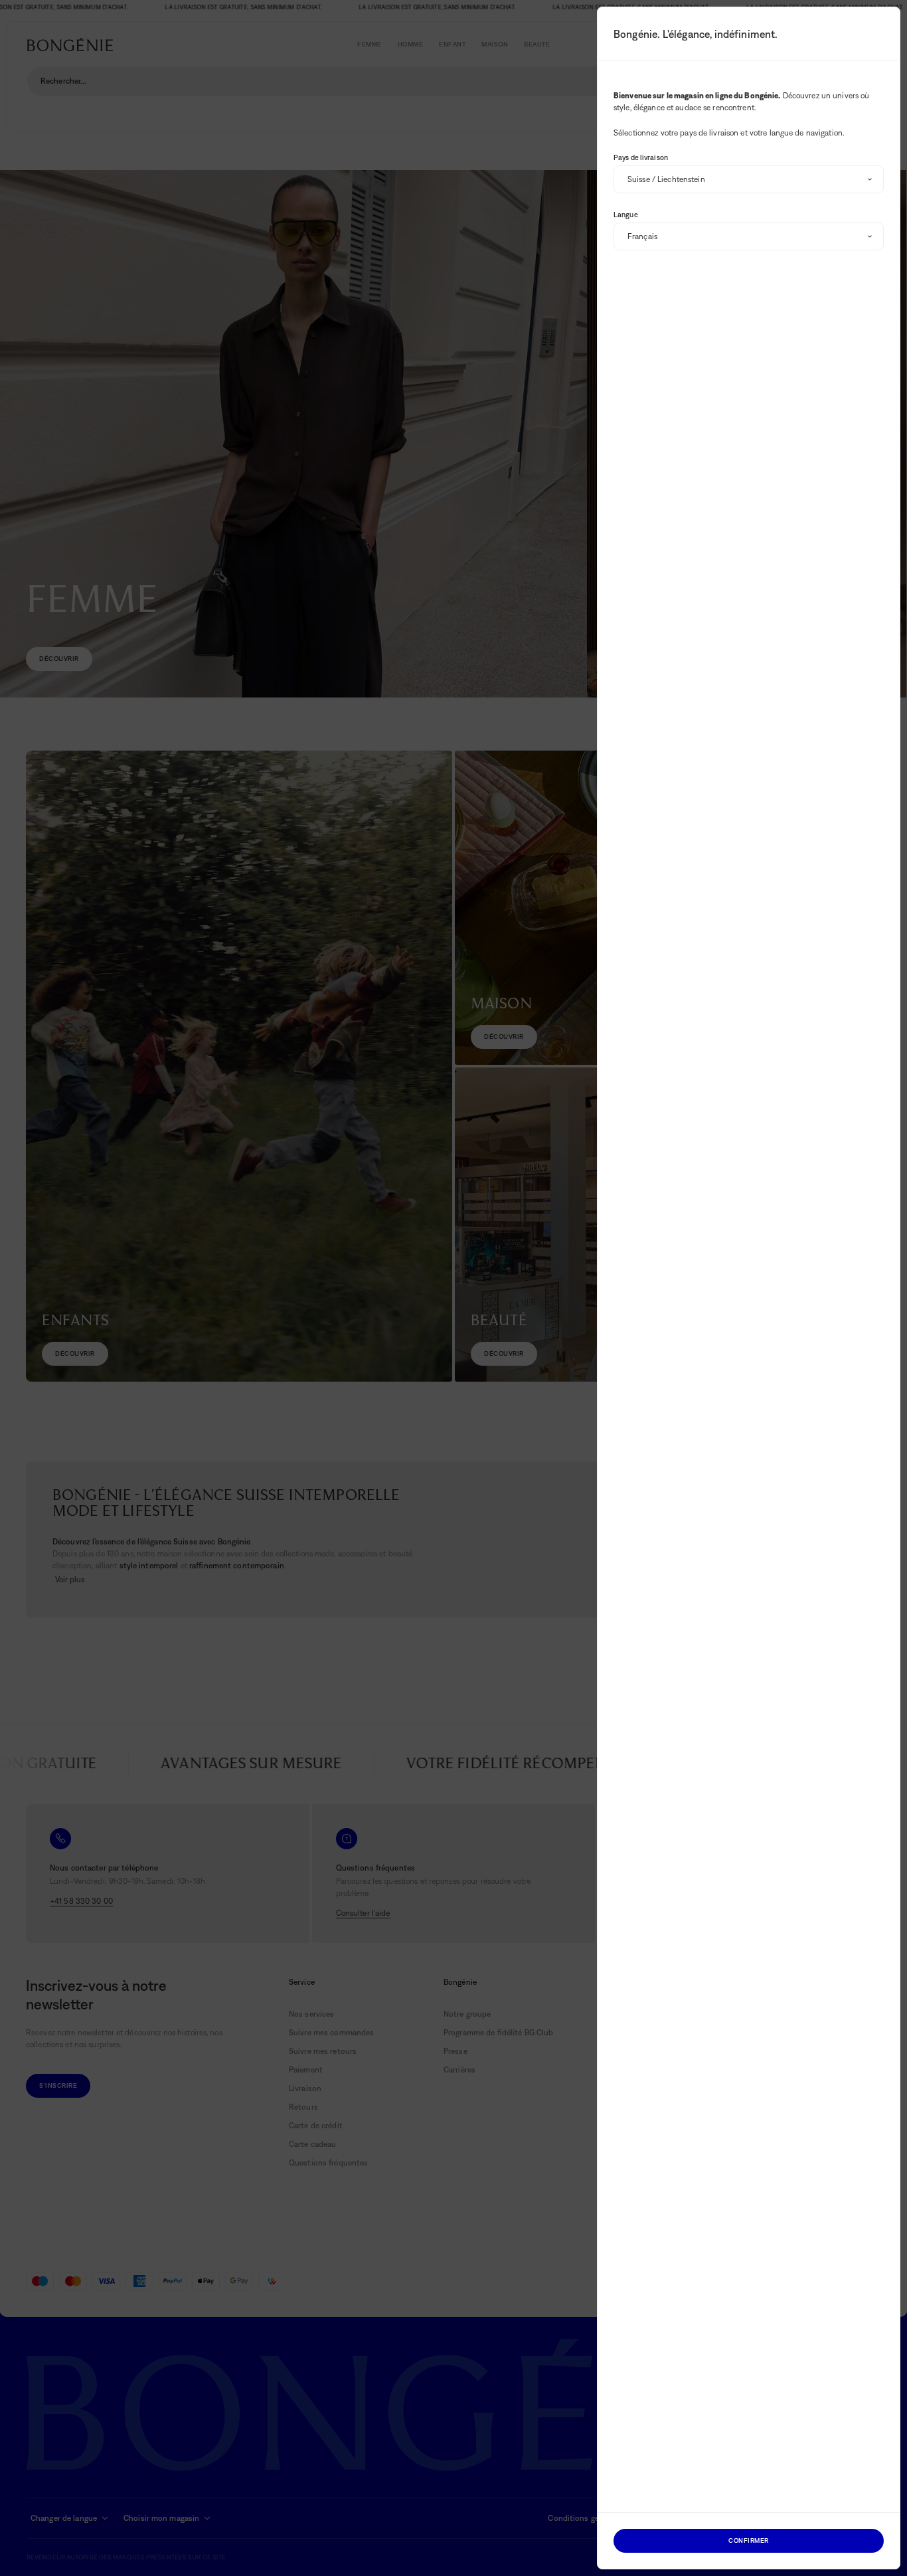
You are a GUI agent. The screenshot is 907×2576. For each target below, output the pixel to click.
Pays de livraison (641, 157)
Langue (626, 215)
